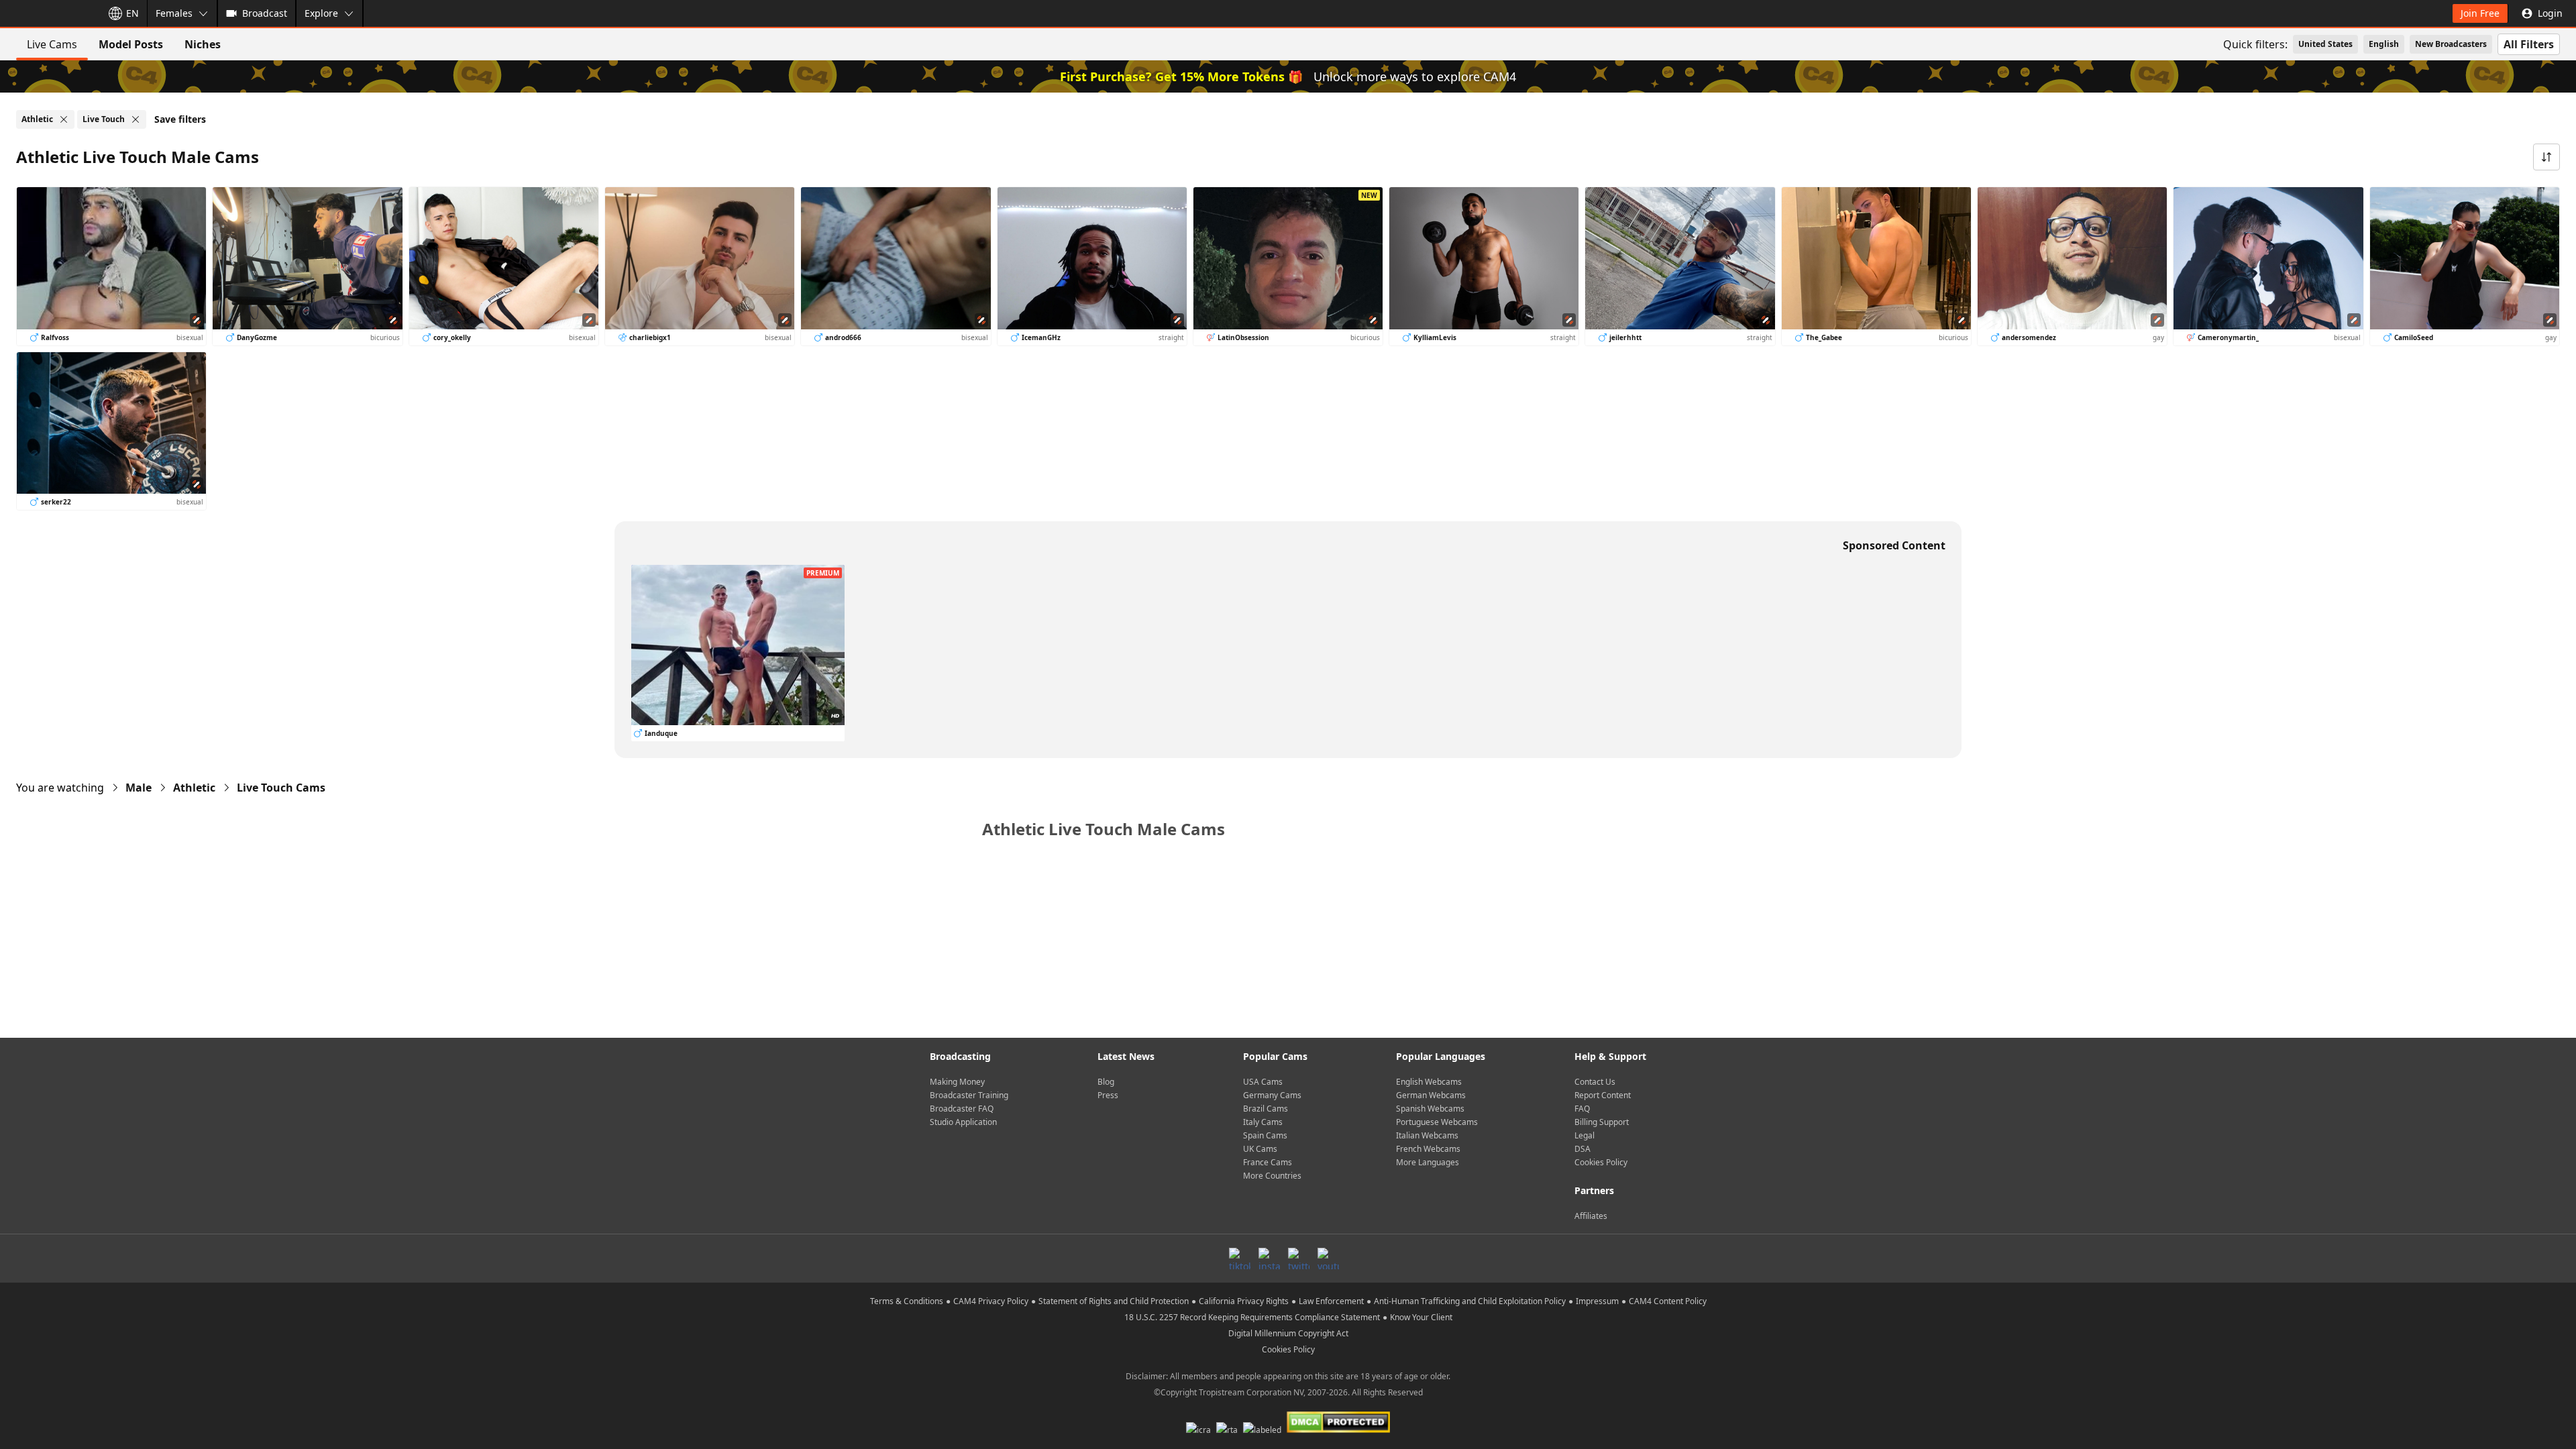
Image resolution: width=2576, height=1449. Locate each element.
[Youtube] (1328, 1258)
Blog (1106, 1082)
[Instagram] (1269, 1258)
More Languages (1428, 1162)
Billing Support (1602, 1122)
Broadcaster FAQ (962, 1109)
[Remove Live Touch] (136, 119)
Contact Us (1595, 1082)
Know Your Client (1421, 1317)
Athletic (194, 788)
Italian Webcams (1427, 1135)
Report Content (1603, 1095)
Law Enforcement (1331, 1301)
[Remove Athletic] (64, 119)
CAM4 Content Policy (1668, 1301)
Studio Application (963, 1122)
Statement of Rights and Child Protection (1114, 1301)
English (2384, 44)
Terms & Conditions (907, 1301)
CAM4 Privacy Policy (991, 1301)
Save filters (180, 119)
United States (2325, 44)
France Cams (1268, 1162)
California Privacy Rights (1244, 1301)
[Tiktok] (1240, 1258)
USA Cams (1263, 1082)
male (139, 788)
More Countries (1272, 1176)
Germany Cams (1272, 1095)
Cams (281, 788)
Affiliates (1591, 1216)
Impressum (1597, 1301)
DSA (1582, 1149)
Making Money (957, 1082)
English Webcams (1429, 1082)
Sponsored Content (1894, 545)
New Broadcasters (2451, 44)
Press (1108, 1095)
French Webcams (1428, 1149)
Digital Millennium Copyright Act (1288, 1333)
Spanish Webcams (1430, 1109)
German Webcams (1431, 1095)
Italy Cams (1263, 1122)
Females (174, 13)
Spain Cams (1265, 1135)
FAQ (1582, 1109)
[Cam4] (48, 13)
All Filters (2529, 44)
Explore (321, 13)
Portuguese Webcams (1437, 1122)
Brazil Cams (1266, 1109)
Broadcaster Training (969, 1095)
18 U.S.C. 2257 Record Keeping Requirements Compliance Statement (1252, 1317)
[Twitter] (1299, 1258)
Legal (1585, 1135)
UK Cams (1260, 1149)
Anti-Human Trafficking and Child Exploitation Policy (1470, 1301)
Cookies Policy (1601, 1162)
